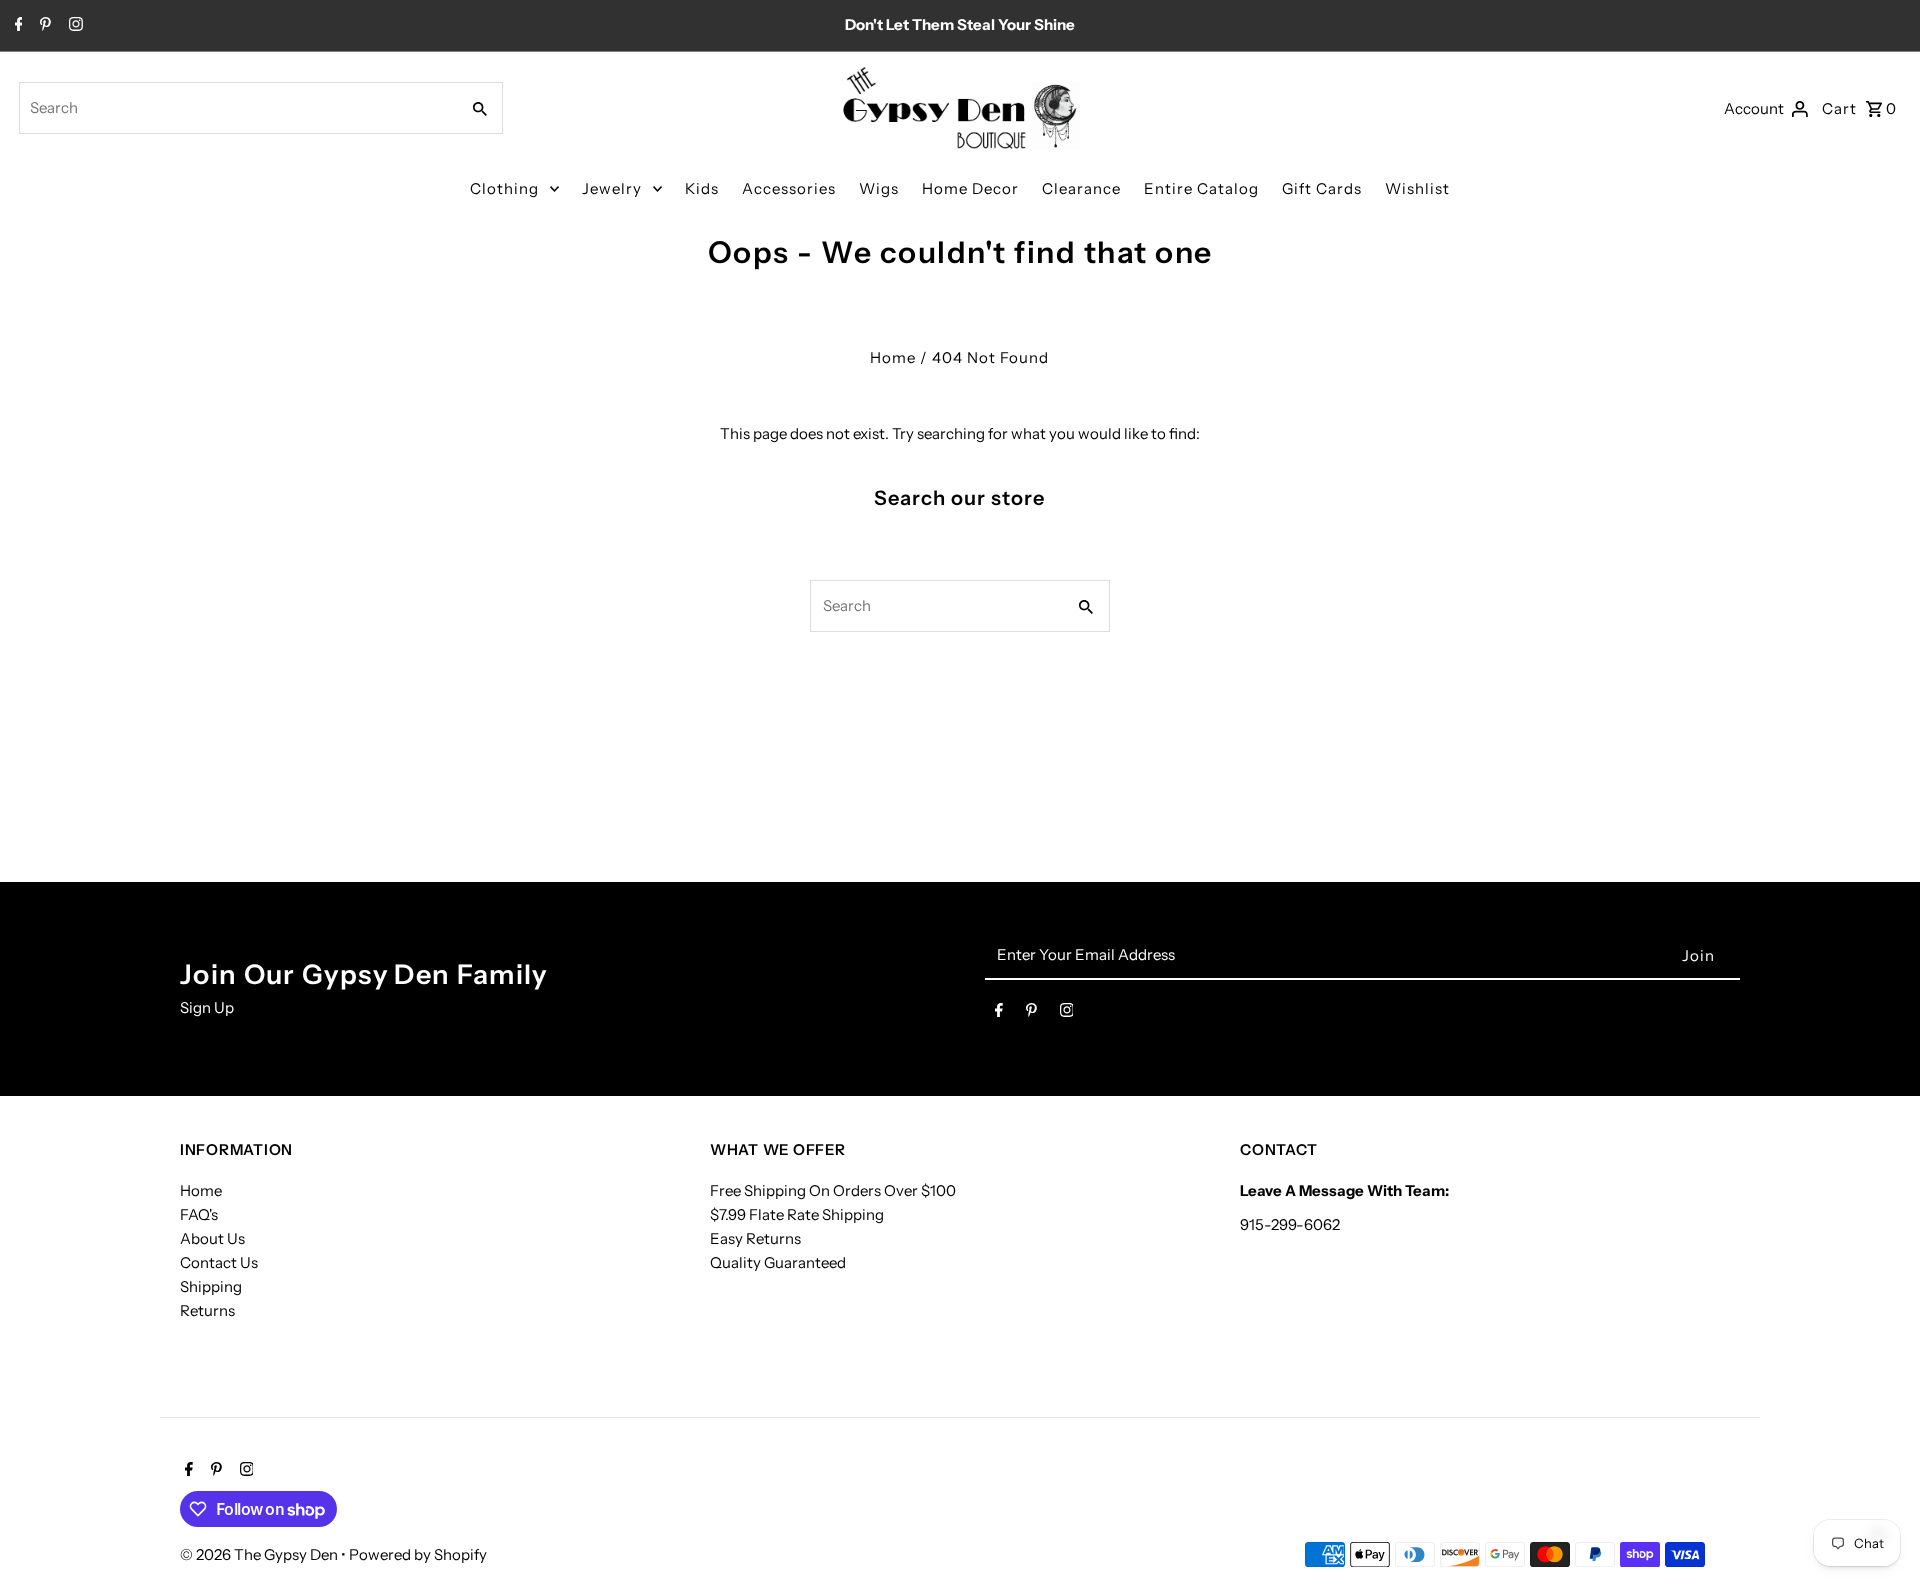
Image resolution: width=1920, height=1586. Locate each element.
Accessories (789, 188)
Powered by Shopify (418, 1554)
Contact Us (219, 1262)
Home (893, 357)
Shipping (211, 1286)
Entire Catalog (1201, 188)
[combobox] (236, 108)
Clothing (504, 188)
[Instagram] (73, 26)
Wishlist (1417, 188)
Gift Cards (1322, 188)
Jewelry (612, 188)
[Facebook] (16, 26)
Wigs (879, 188)
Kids (702, 188)
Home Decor (970, 188)
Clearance (1081, 188)
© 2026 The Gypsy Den (260, 1554)
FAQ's (199, 1214)
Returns (207, 1310)
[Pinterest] (43, 26)
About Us (212, 1238)
